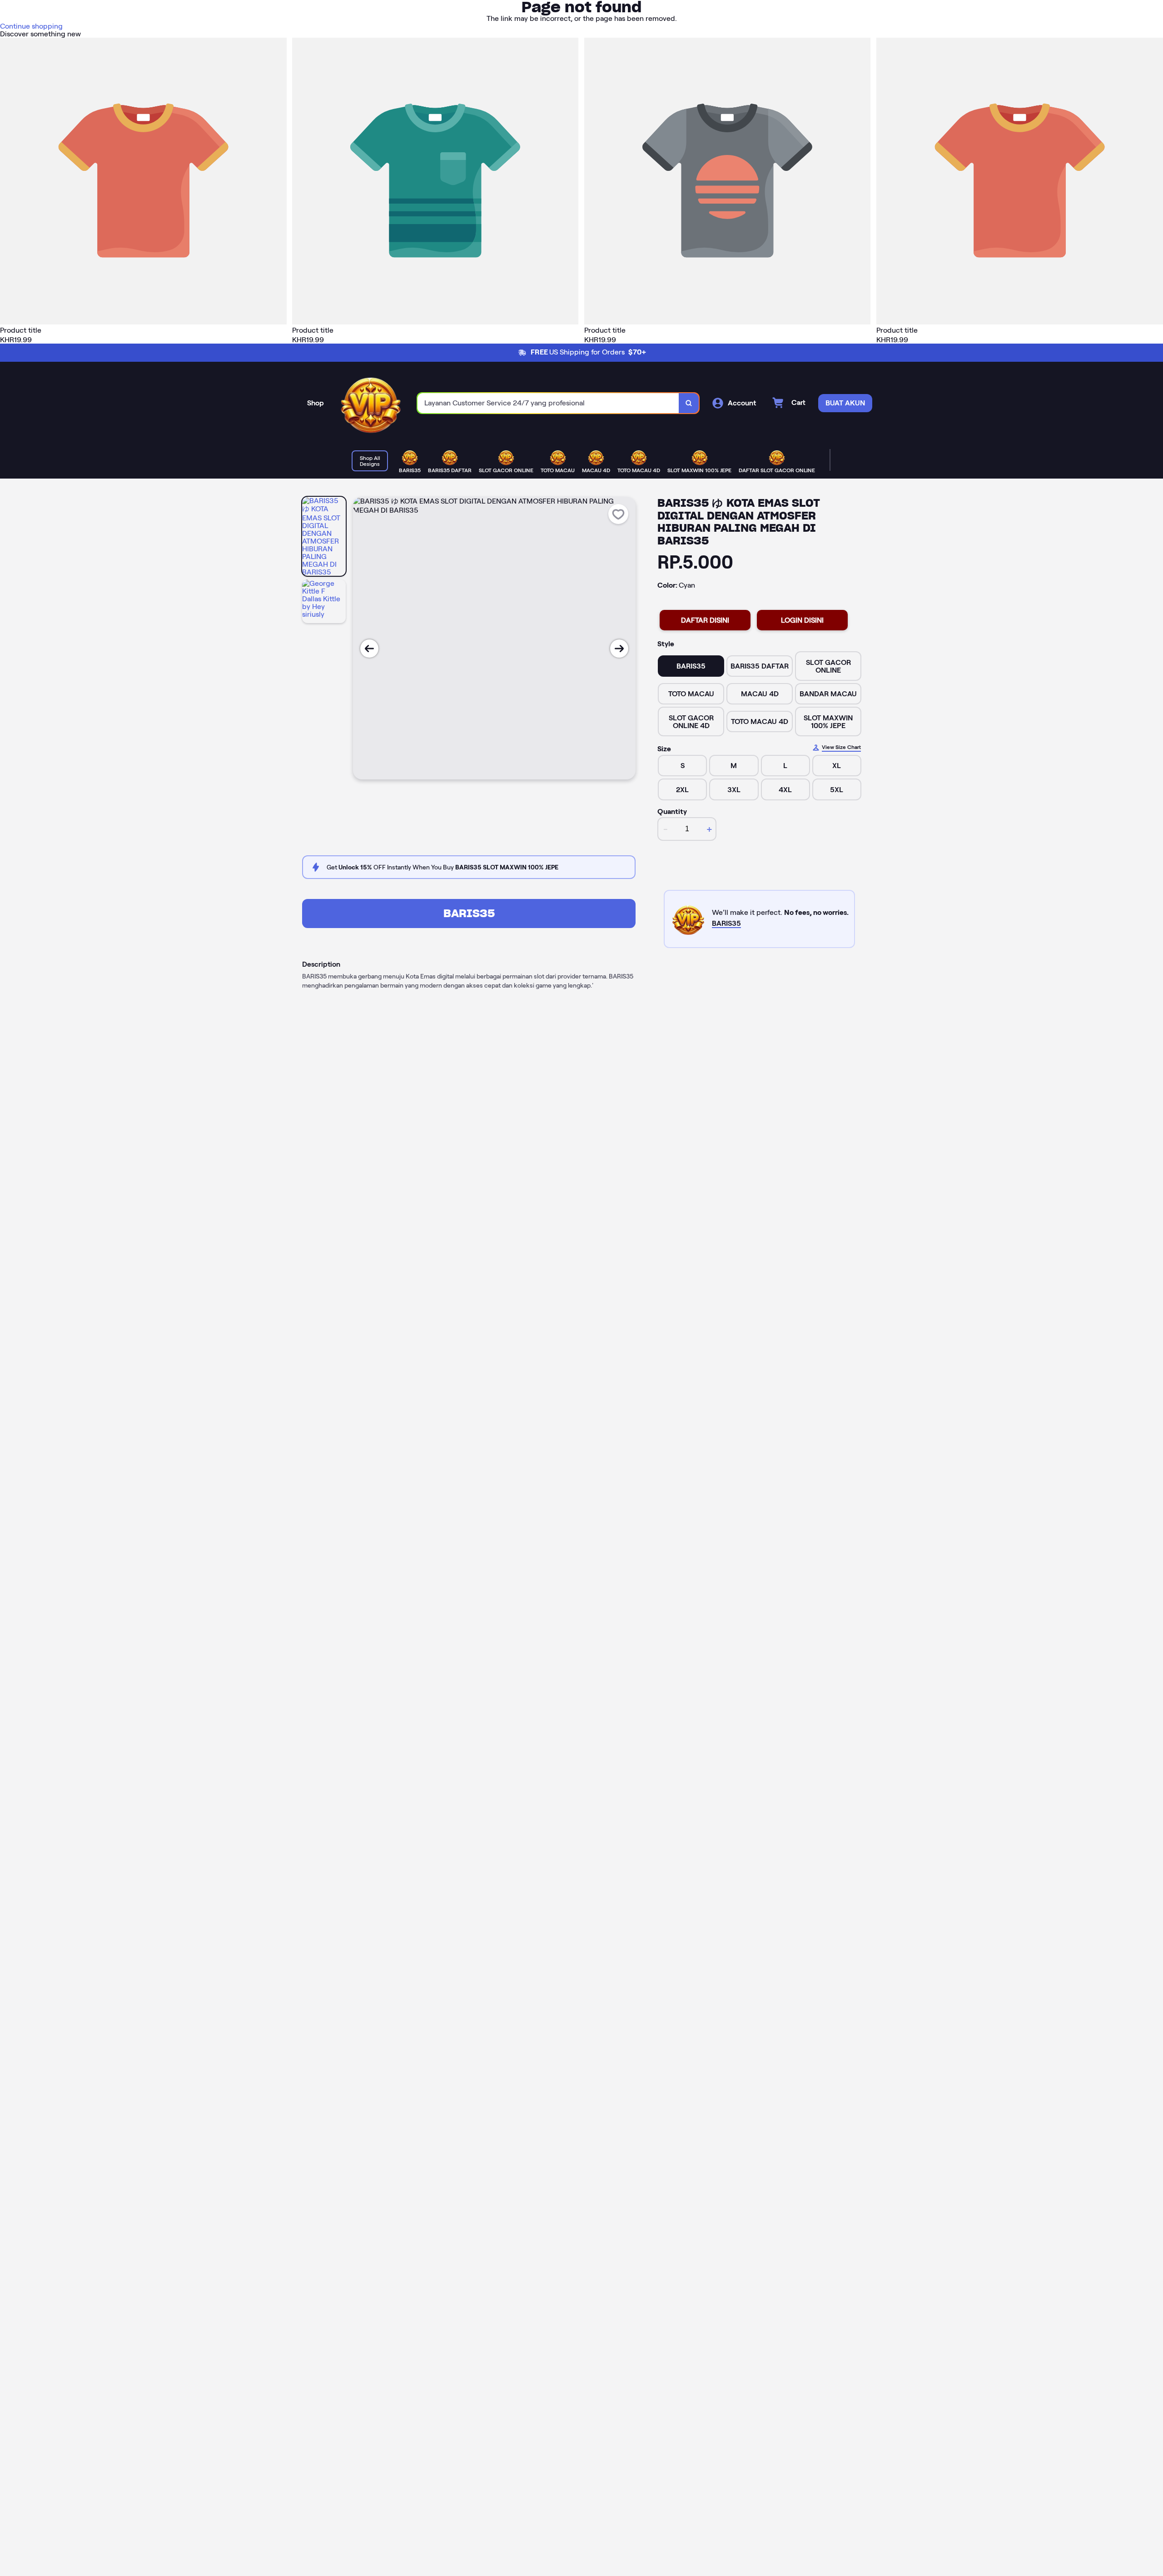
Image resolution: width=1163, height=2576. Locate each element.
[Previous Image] (369, 649)
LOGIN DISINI (802, 620)
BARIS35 (469, 913)
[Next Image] (619, 649)
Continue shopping (31, 26)
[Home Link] (371, 403)
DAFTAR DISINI (705, 620)
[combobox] (548, 403)
